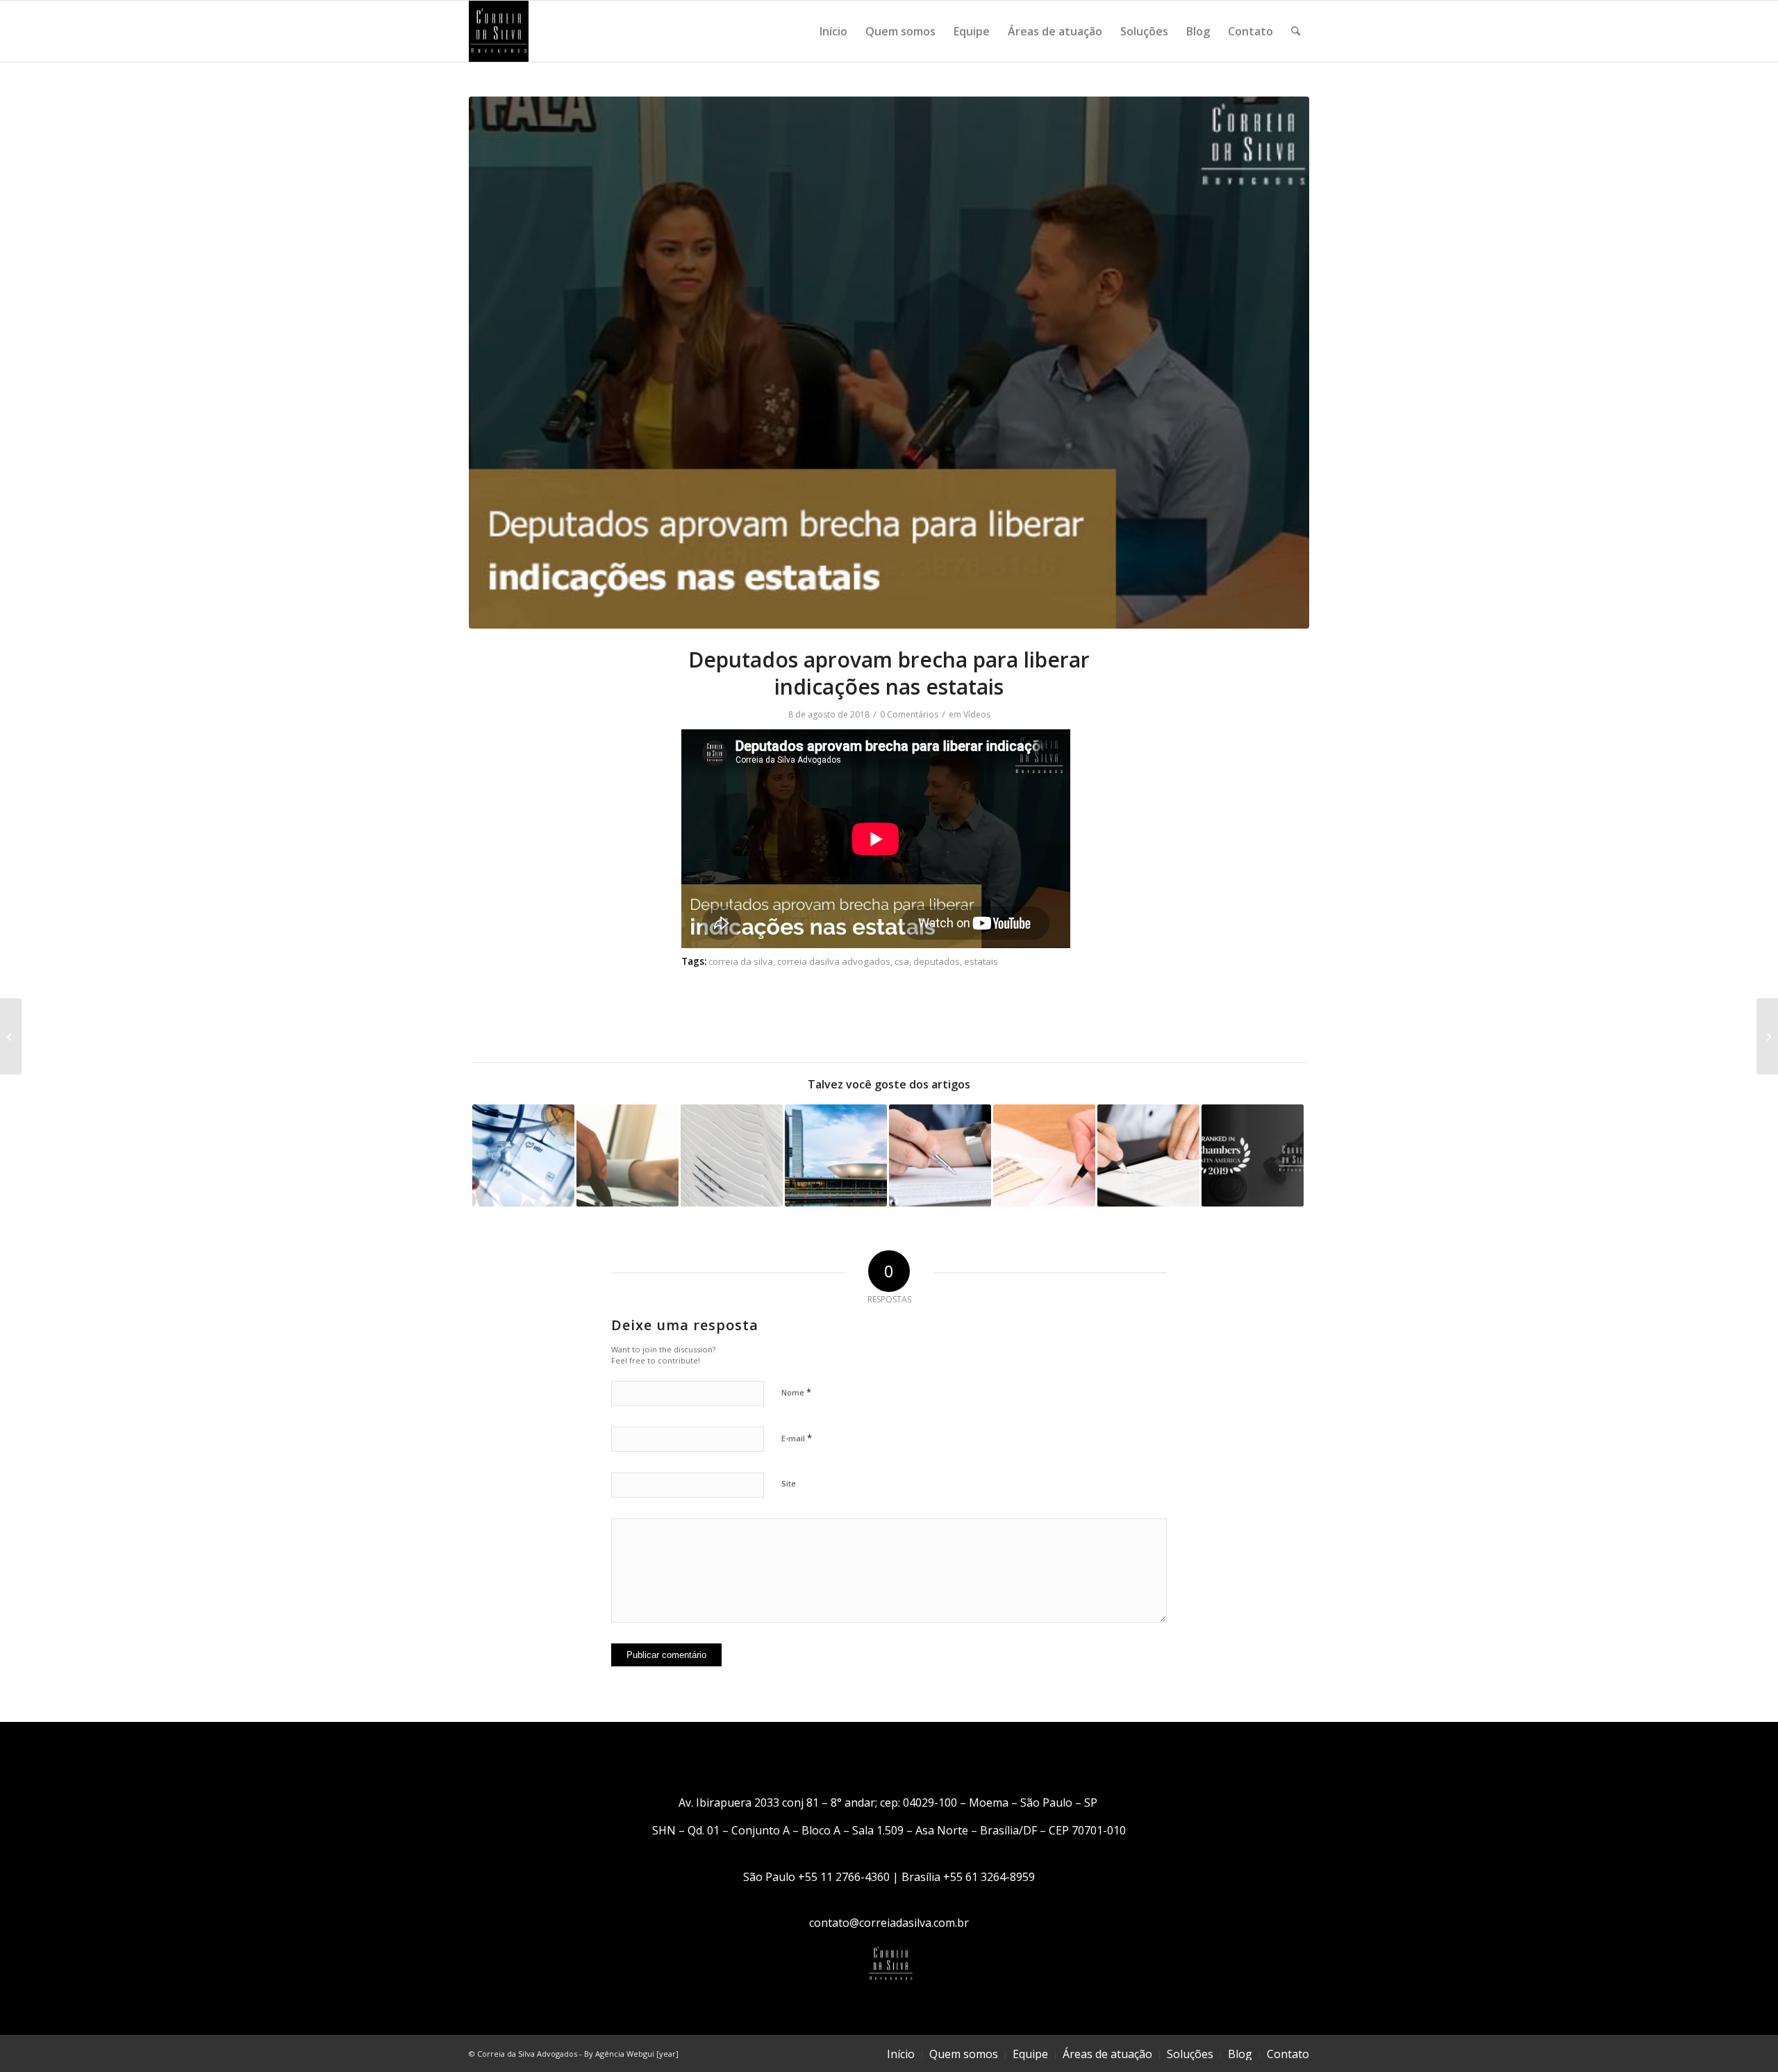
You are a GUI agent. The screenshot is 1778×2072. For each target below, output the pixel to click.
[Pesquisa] (1296, 31)
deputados (937, 961)
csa (902, 961)
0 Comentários (909, 714)
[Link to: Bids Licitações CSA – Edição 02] (732, 1155)
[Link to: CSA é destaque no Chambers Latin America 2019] (1253, 1155)
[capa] (889, 363)
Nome (796, 1392)
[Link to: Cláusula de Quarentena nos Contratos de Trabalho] (1148, 1155)
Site (789, 1483)
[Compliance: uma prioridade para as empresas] (11, 1036)
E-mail (797, 1438)
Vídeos (977, 714)
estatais (981, 961)
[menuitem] (833, 31)
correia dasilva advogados (834, 961)
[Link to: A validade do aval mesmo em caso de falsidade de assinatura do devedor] (1044, 1155)
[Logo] (499, 31)
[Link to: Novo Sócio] (628, 1155)
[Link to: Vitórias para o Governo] (836, 1155)
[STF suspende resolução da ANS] (1767, 1036)
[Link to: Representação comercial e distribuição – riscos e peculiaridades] (940, 1155)
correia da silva (741, 961)
